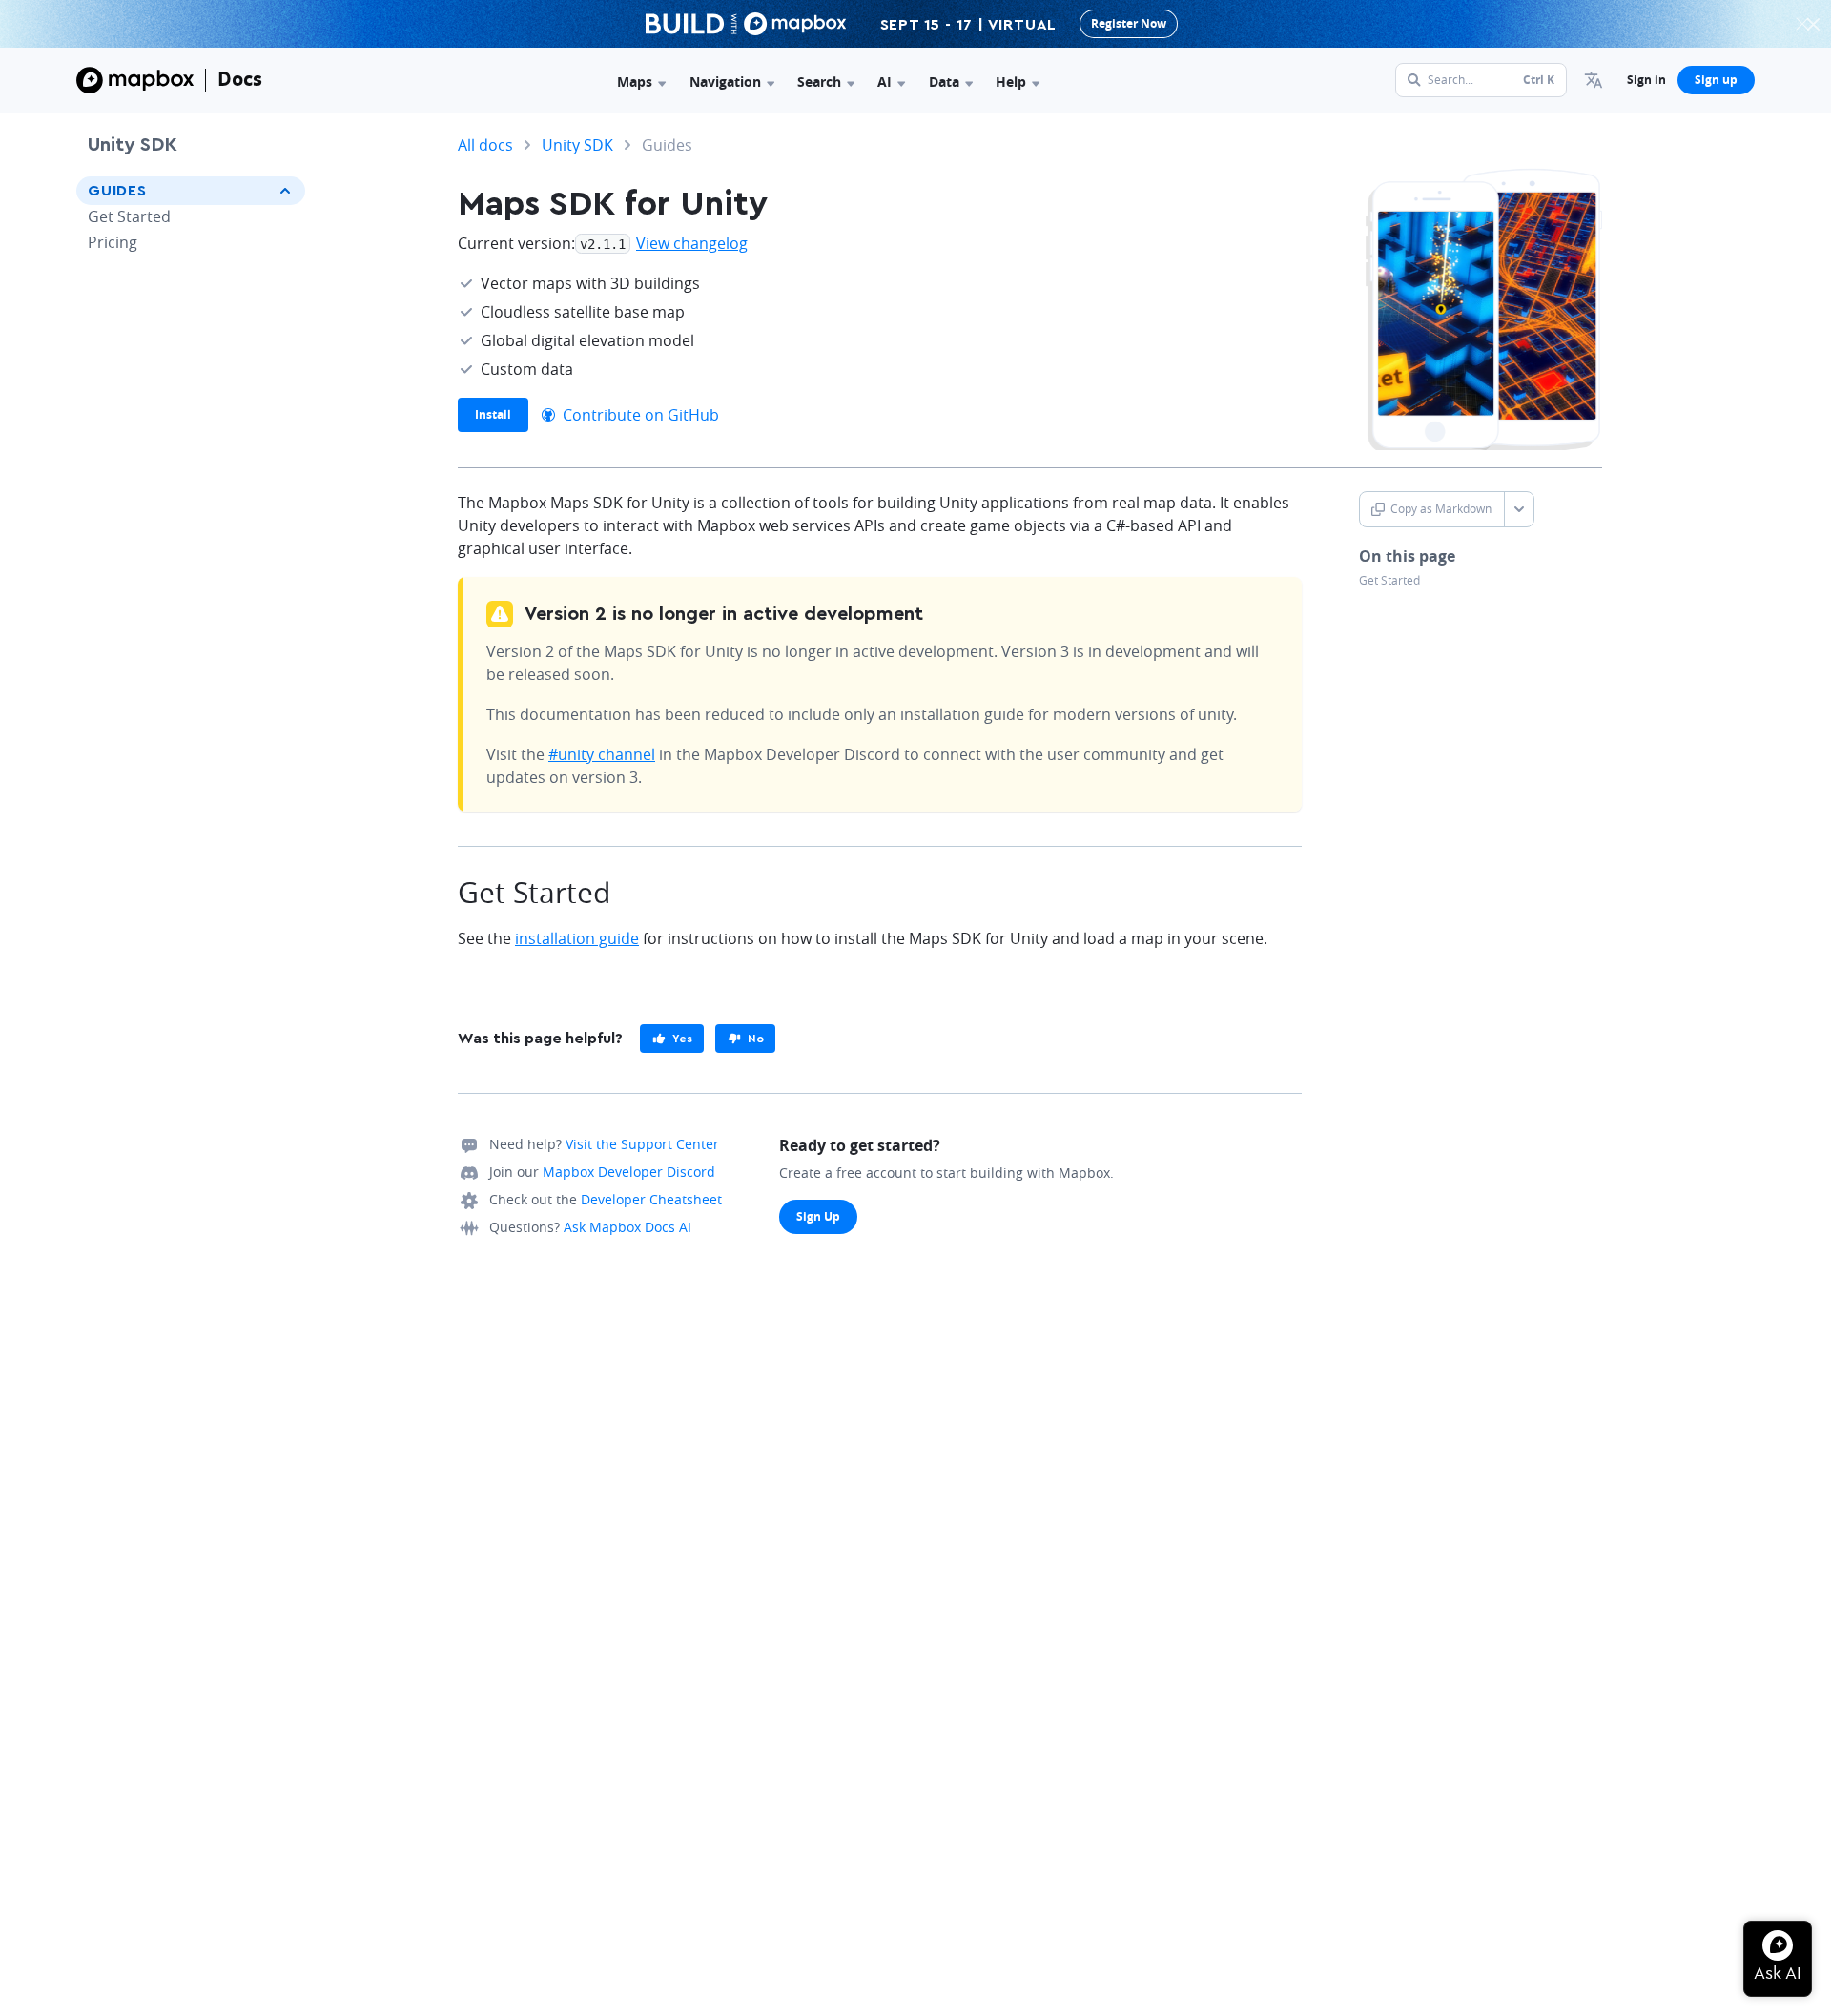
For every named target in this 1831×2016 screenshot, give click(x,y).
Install (493, 414)
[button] (1594, 80)
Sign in (1646, 80)
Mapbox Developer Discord (629, 1172)
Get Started (129, 216)
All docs (485, 145)
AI (885, 82)
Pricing (113, 242)
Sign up (1716, 80)
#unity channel (602, 754)
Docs (240, 79)
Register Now (1129, 23)
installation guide (577, 938)
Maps (635, 82)
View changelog (692, 243)
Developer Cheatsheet (651, 1199)
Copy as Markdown (1441, 509)
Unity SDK (133, 145)
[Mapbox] (135, 80)
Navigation (725, 82)
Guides (117, 191)
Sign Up (818, 1216)
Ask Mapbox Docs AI (627, 1227)
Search (819, 82)
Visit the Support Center (642, 1144)
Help (1011, 82)
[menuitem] (1594, 80)
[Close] (1813, 24)
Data (944, 82)
